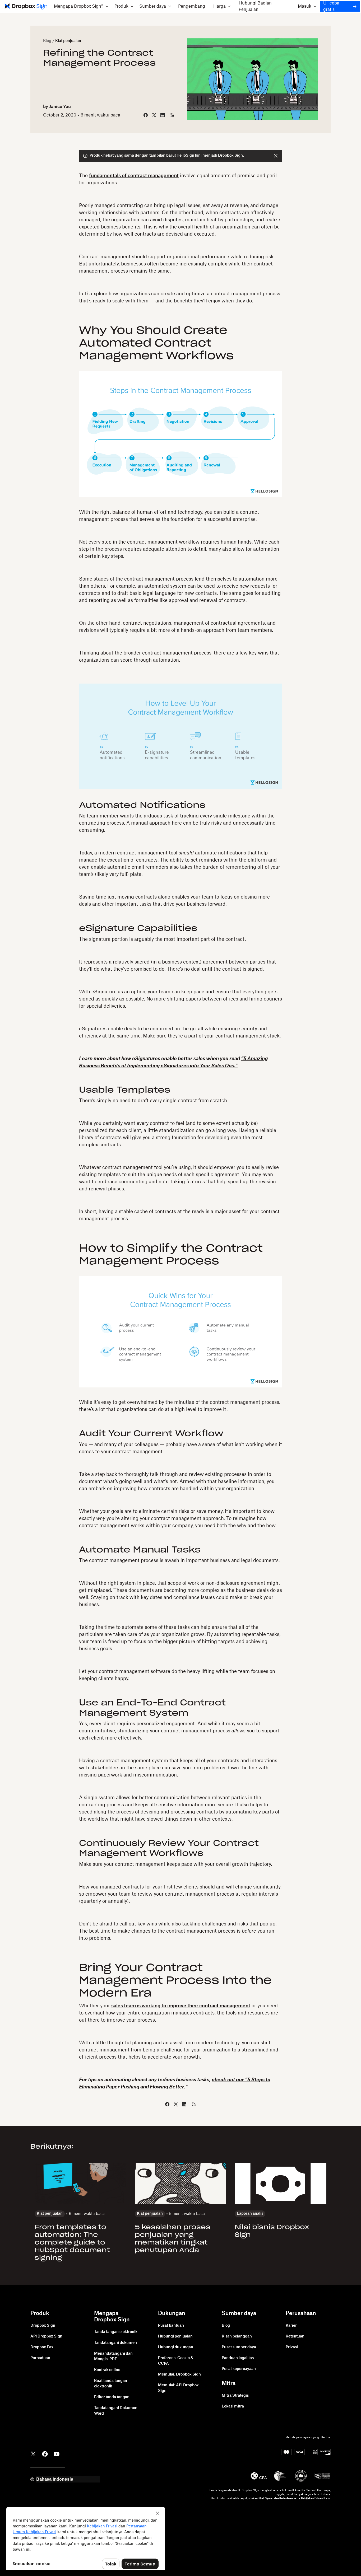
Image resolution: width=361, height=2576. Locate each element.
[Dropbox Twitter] (33, 2453)
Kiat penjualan (68, 41)
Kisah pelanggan (237, 2336)
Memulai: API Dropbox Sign (178, 2388)
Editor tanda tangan (112, 2397)
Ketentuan (295, 2336)
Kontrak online (107, 2370)
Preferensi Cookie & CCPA (176, 2361)
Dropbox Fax (42, 2347)
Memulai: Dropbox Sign (179, 2374)
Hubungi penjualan (175, 2336)
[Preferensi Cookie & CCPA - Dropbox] (86, 2538)
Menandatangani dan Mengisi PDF (113, 2356)
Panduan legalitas (238, 2358)
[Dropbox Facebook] (45, 2453)
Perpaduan (40, 2358)
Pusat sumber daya (239, 2347)
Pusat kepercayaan (239, 2369)
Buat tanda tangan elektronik (111, 2384)
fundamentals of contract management (134, 176)
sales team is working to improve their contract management (181, 2006)
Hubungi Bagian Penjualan (255, 6)
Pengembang (192, 6)
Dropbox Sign (43, 2326)
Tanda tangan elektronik (116, 2332)
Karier (291, 2326)
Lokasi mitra (233, 2406)
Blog (47, 41)
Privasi (292, 2347)
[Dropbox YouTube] (57, 2453)
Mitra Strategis (235, 2396)
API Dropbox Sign (46, 2336)
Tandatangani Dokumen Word (116, 2411)
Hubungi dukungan (176, 2347)
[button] (81, 6)
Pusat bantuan (171, 2326)
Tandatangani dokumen (115, 2343)
